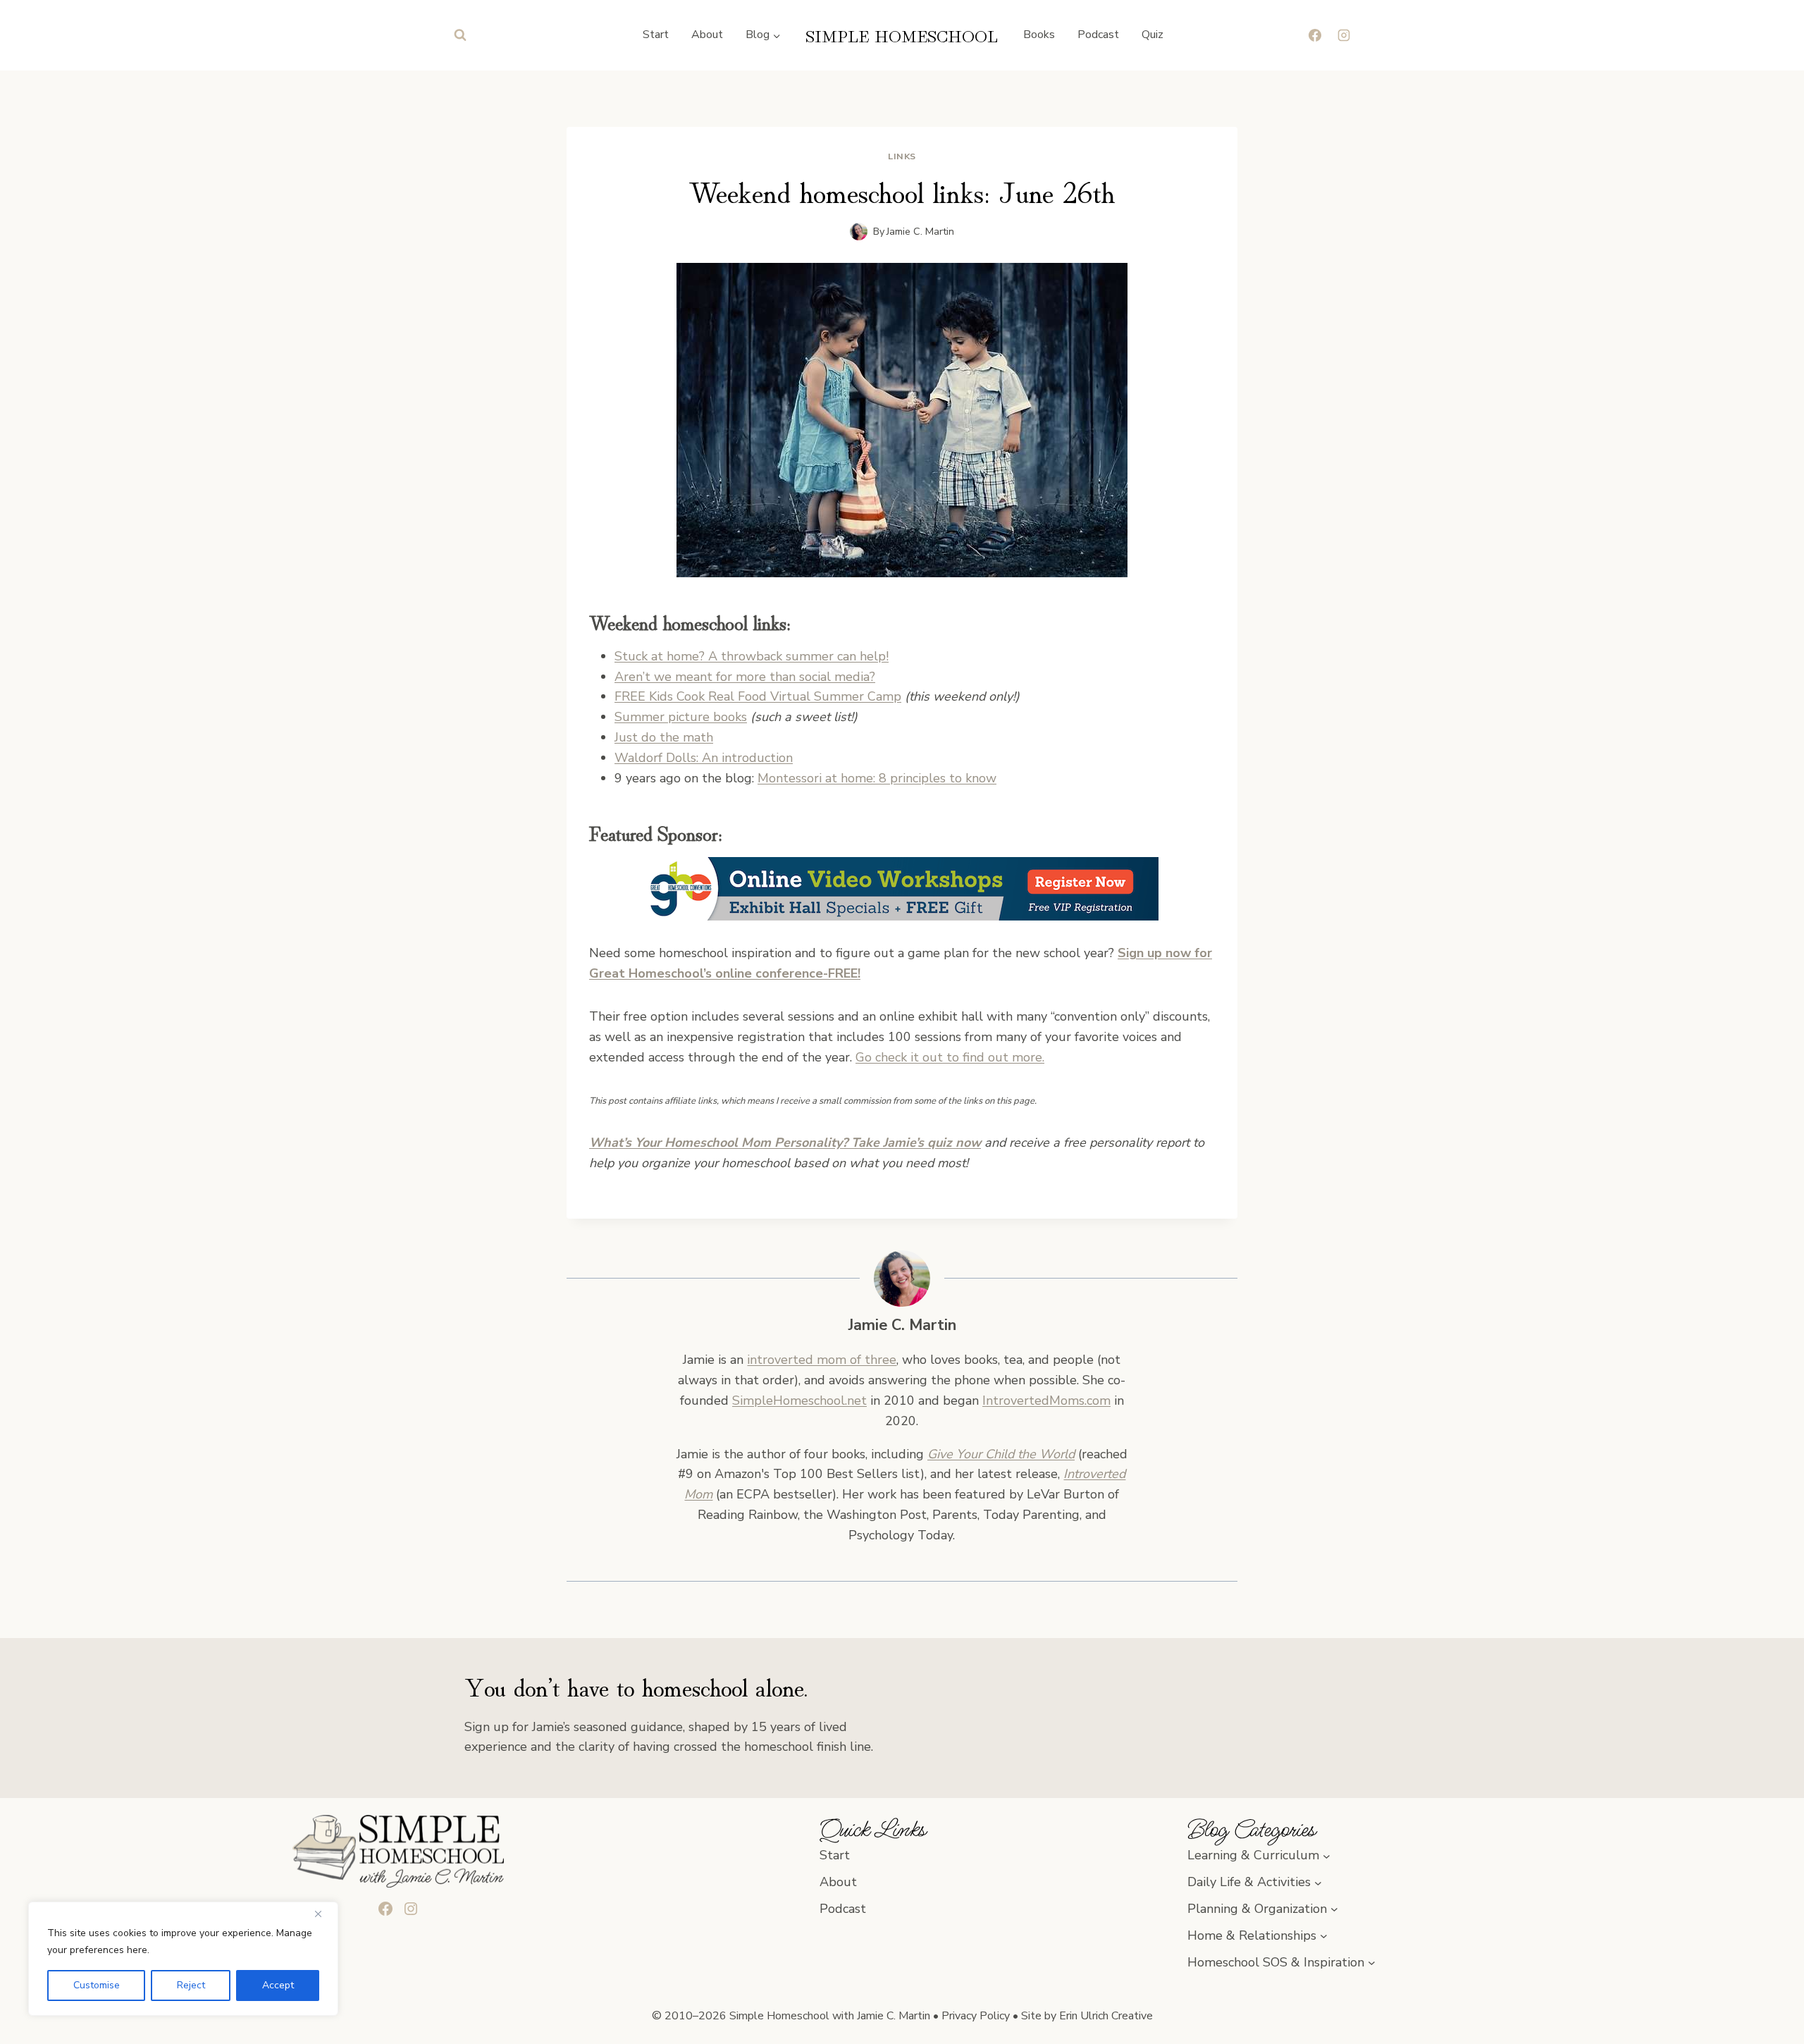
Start (656, 35)
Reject (191, 1985)
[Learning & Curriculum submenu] (1327, 1855)
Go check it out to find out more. (950, 1057)
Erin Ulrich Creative (1106, 2016)
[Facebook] (1315, 35)
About (707, 35)
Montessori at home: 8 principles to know (877, 778)
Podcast (1098, 35)
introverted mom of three (822, 1360)
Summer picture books (681, 717)
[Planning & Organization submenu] (1334, 1909)
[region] (183, 1959)
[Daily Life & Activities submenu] (1318, 1882)
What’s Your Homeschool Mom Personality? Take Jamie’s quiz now (785, 1143)
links (902, 156)
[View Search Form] (460, 35)
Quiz (1153, 35)
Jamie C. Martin (920, 231)
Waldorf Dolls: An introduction (704, 758)
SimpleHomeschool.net (799, 1400)
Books (1039, 35)
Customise (97, 1985)
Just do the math (664, 737)
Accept (278, 1985)
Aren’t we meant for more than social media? (745, 677)
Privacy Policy (976, 2016)
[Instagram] (1344, 35)
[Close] (323, 1914)
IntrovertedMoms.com (1046, 1400)
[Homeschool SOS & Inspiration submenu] (1372, 1963)
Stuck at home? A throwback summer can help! (752, 656)
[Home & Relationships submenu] (1324, 1936)
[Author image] (859, 232)
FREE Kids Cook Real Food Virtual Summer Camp (758, 696)
